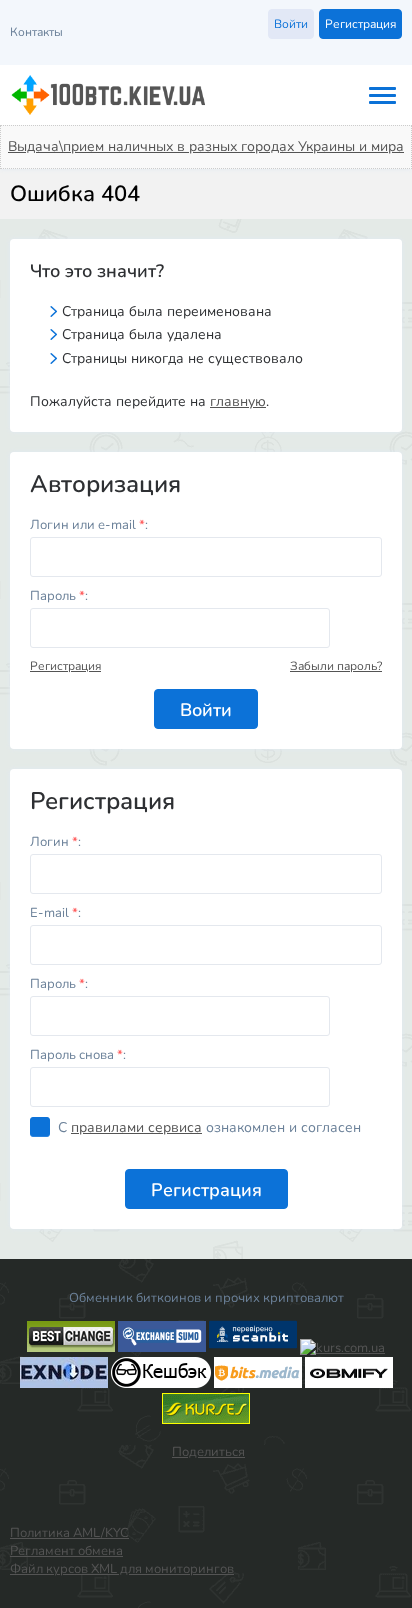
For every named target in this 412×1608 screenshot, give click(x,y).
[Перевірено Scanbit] (253, 1348)
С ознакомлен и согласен (209, 1127)
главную (238, 401)
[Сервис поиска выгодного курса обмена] (162, 1348)
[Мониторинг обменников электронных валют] (342, 1348)
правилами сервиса (136, 1127)
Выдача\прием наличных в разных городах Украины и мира (206, 146)
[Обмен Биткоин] (161, 1384)
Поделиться (208, 1452)
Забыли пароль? (336, 666)
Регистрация (65, 666)
